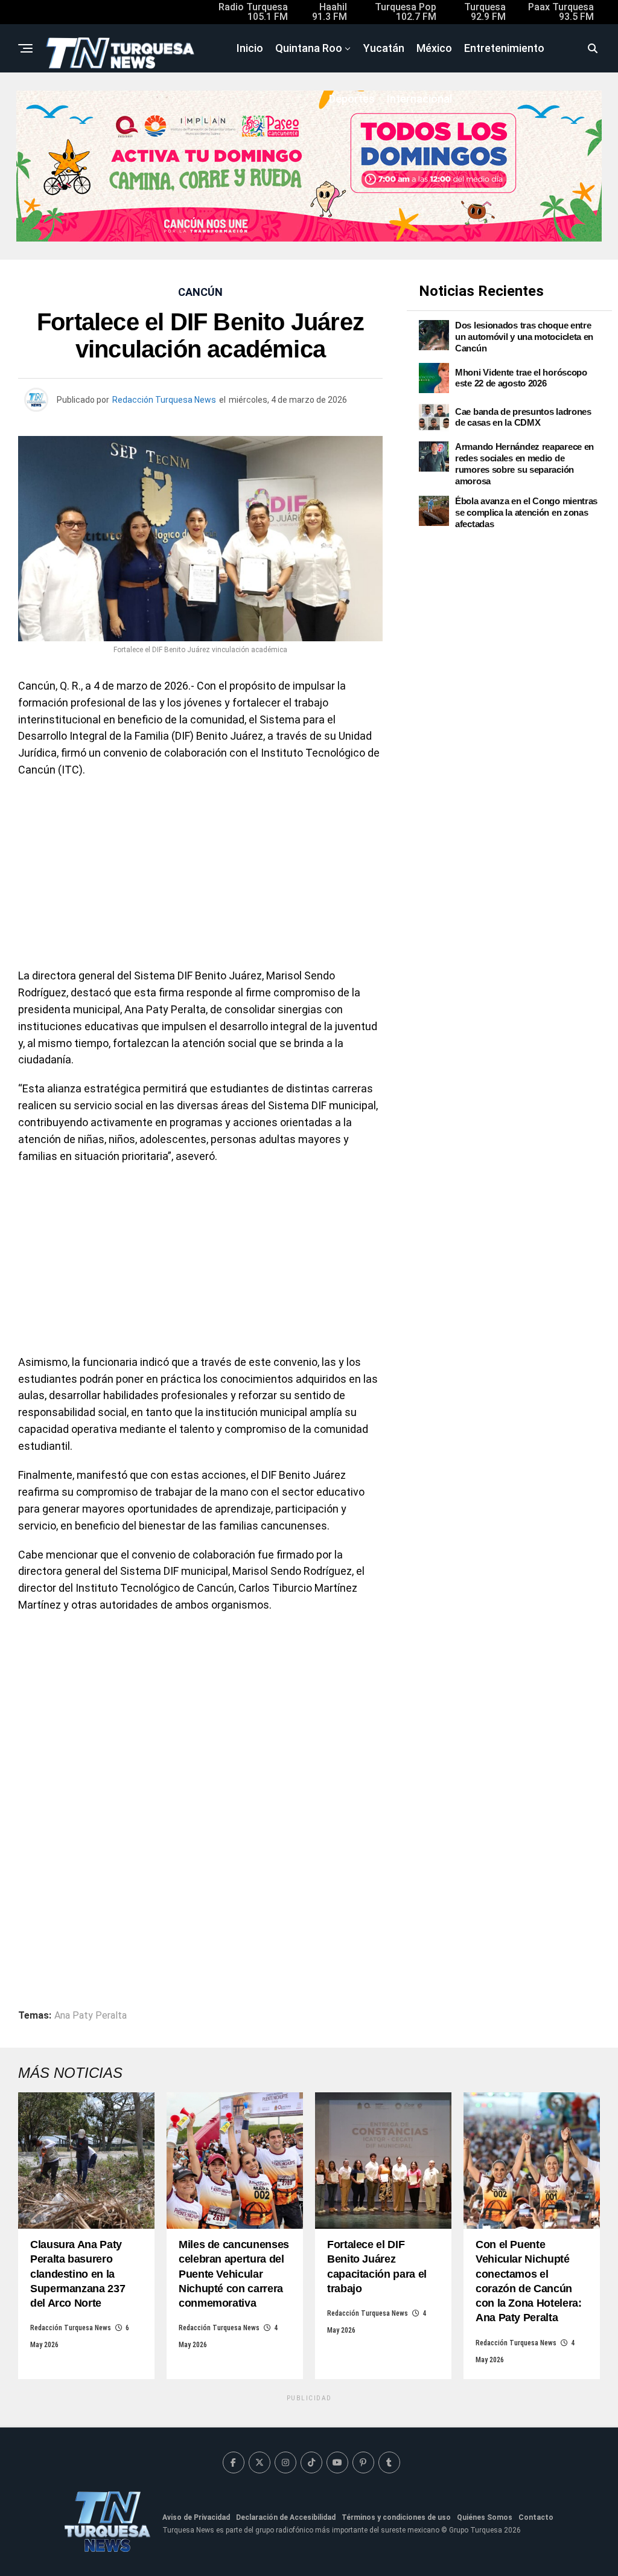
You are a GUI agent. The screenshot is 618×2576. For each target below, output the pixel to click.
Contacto (536, 2517)
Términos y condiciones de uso (396, 2517)
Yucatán (384, 48)
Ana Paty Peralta (91, 2016)
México (434, 48)
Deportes (352, 99)
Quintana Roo (309, 48)
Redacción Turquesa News (164, 400)
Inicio (250, 48)
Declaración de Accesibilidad (286, 2517)
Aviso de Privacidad (196, 2517)
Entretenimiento (504, 48)
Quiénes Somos (485, 2517)
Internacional (419, 99)
